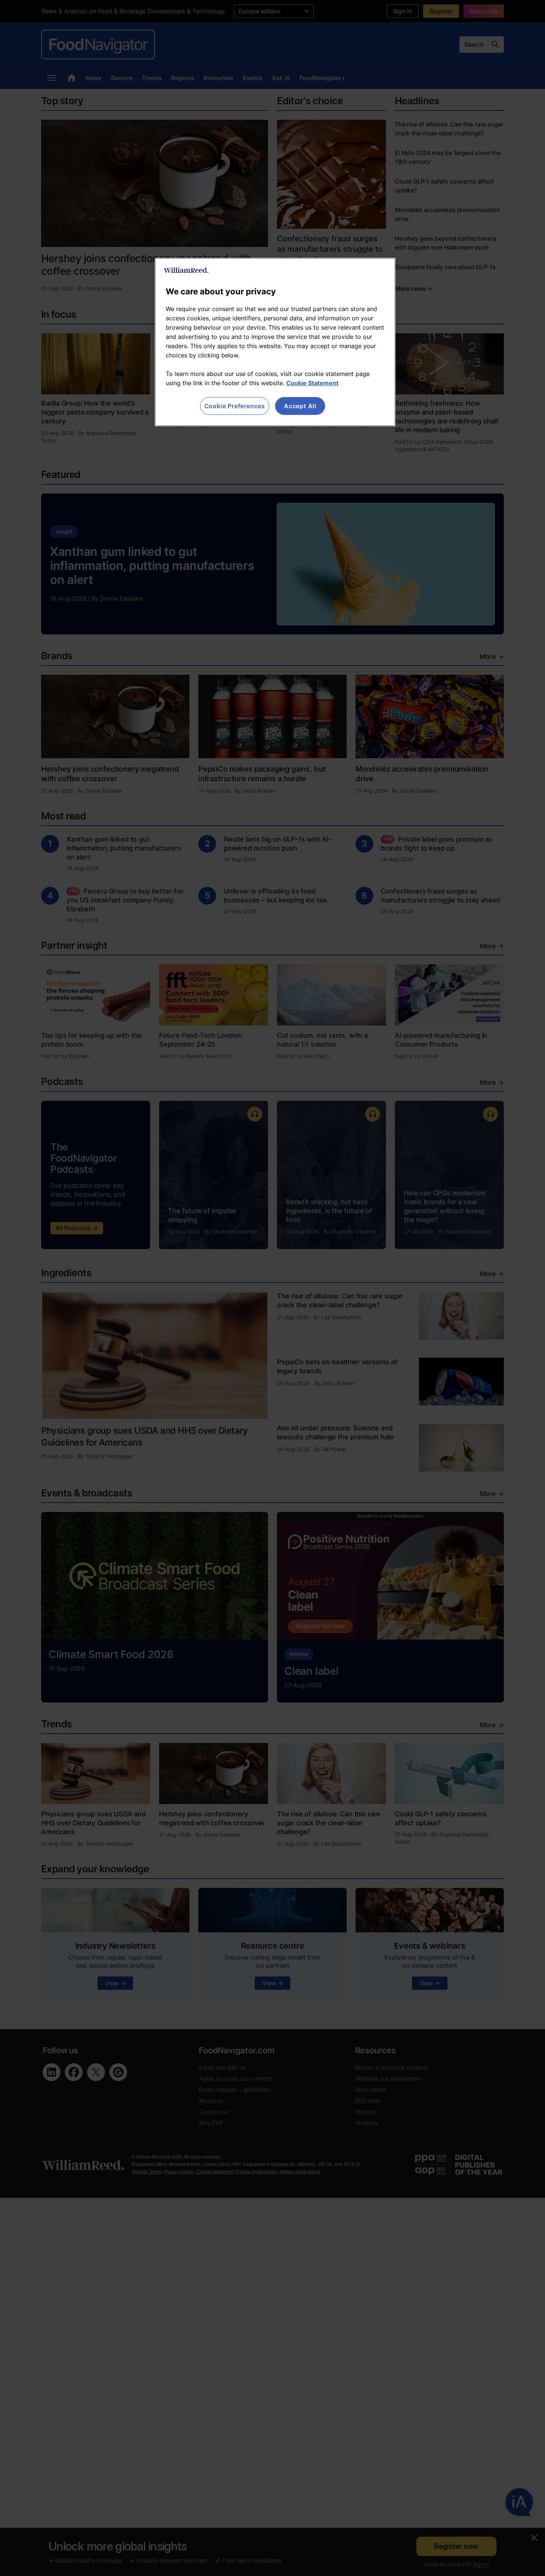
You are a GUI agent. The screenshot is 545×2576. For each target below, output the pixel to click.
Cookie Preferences (235, 406)
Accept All (300, 406)
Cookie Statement (312, 383)
